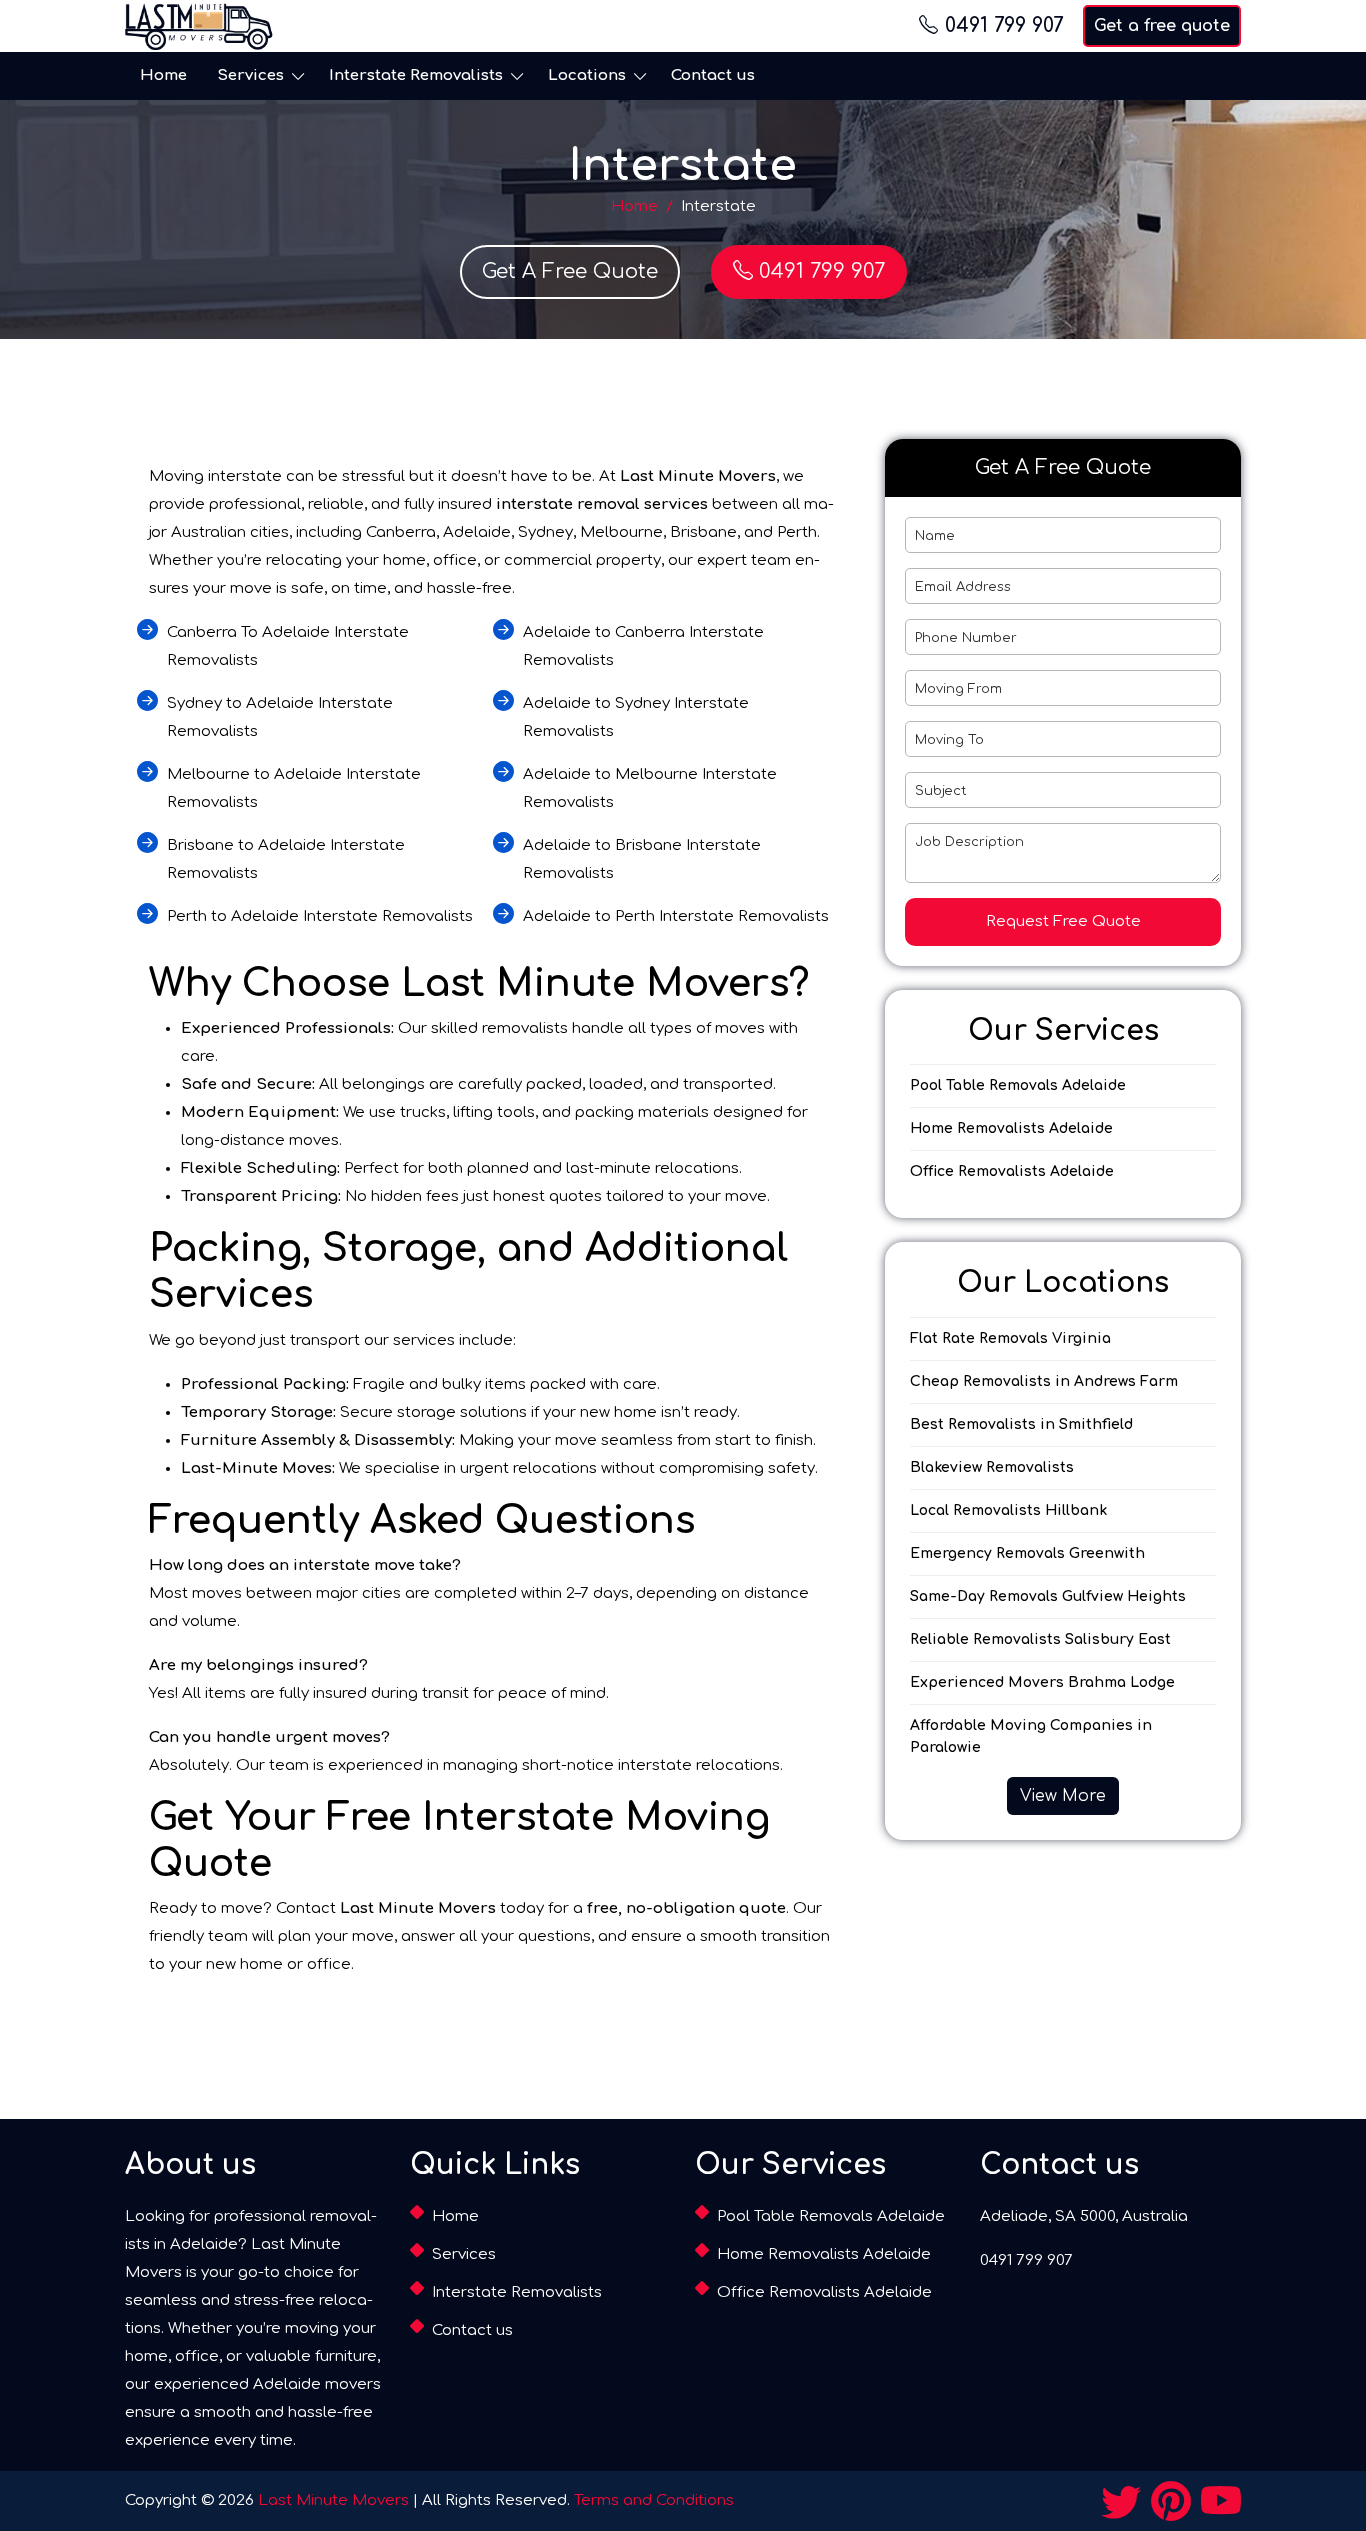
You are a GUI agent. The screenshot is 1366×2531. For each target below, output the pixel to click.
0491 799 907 (1004, 25)
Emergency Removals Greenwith (1027, 1553)
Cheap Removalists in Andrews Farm (1044, 1381)
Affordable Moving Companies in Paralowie (1031, 1736)
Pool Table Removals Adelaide (1018, 1085)
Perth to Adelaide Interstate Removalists (320, 916)
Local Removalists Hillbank (1008, 1510)
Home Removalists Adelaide (1011, 1128)
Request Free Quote (1063, 921)
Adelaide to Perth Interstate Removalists (676, 916)
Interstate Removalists (416, 75)
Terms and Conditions (654, 2500)
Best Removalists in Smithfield (1021, 1424)
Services (250, 75)
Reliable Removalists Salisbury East (1040, 1639)
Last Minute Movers (333, 2500)
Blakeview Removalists (992, 1467)
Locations (587, 75)
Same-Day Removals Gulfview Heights (1048, 1596)
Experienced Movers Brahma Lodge (1042, 1682)
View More (1063, 1796)
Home (163, 75)
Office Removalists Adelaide (1012, 1171)
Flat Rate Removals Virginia (1010, 1338)
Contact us (713, 75)
